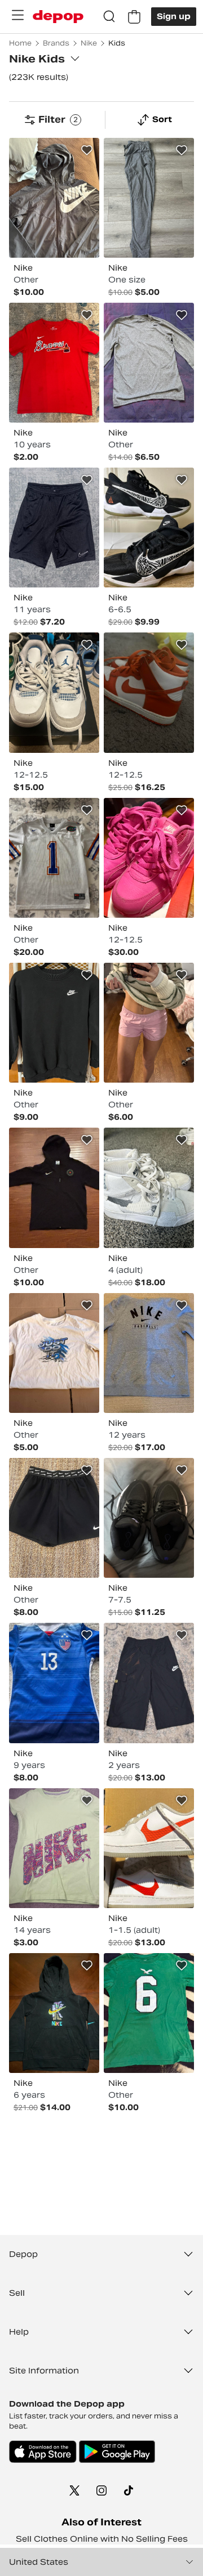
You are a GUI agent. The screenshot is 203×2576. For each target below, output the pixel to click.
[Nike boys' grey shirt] (149, 363)
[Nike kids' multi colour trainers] (54, 692)
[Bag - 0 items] (134, 17)
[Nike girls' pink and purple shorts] (149, 1023)
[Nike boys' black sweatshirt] (54, 1023)
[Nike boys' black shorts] (54, 528)
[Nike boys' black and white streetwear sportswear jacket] (54, 198)
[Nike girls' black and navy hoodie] (54, 1188)
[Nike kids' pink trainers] (149, 858)
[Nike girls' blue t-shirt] (54, 1683)
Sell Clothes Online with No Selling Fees (102, 2539)
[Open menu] (17, 15)
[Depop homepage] (58, 17)
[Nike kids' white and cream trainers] (149, 1188)
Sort (162, 119)
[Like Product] (87, 150)
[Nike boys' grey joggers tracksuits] (149, 198)
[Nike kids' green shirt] (149, 2013)
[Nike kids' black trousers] (149, 1683)
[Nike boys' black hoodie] (54, 2013)
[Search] (109, 17)
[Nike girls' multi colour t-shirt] (54, 1848)
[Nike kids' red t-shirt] (54, 363)
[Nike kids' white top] (54, 858)
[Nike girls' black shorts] (54, 1518)
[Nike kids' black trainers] (149, 528)
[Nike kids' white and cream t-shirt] (54, 1353)
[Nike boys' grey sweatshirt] (149, 1353)
